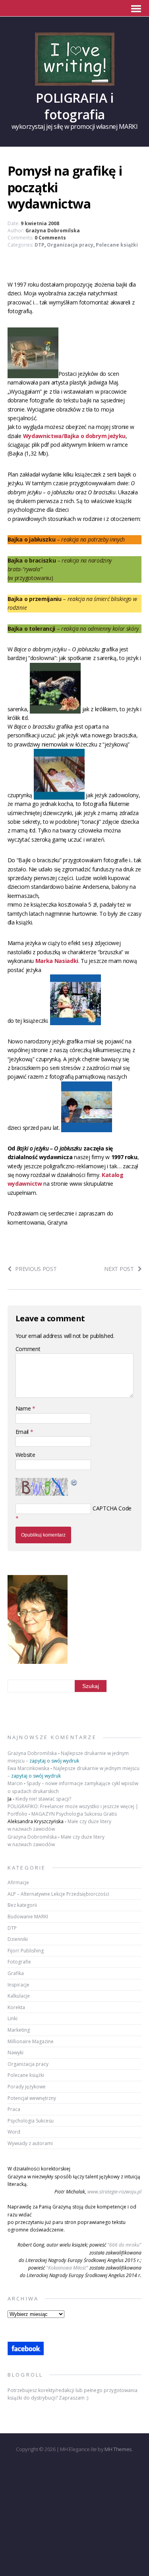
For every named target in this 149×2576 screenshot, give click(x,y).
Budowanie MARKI (28, 1917)
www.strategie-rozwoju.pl (114, 2192)
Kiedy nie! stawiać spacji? (43, 1799)
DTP (40, 245)
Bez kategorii (22, 1905)
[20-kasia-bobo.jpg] (59, 795)
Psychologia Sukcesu (31, 2121)
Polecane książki (117, 245)
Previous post (36, 1269)
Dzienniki (18, 1939)
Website (25, 1455)
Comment (28, 1349)
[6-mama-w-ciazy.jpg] (75, 1021)
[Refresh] (74, 1482)
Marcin (15, 1783)
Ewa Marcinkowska (28, 1768)
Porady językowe (27, 2087)
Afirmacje (18, 1882)
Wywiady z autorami (30, 2143)
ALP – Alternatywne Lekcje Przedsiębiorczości (58, 1894)
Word (14, 2132)
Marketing (19, 2030)
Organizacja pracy (70, 245)
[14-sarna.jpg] (55, 709)
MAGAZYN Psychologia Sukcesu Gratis (74, 1814)
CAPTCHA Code (112, 1508)
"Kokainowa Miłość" (67, 2268)
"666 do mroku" (124, 2245)
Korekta (16, 2007)
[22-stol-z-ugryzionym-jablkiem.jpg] (33, 374)
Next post (119, 1269)
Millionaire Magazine (31, 2041)
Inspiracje (18, 1985)
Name (24, 1408)
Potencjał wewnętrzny (32, 2098)
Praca (14, 2109)
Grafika (16, 1973)
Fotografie (19, 1962)
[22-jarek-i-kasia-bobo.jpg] (87, 1127)
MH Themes (118, 2449)
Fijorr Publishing (26, 1951)
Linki (13, 2018)
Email (23, 1432)
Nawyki (15, 2053)
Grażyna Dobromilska (53, 231)
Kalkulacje (19, 1996)
